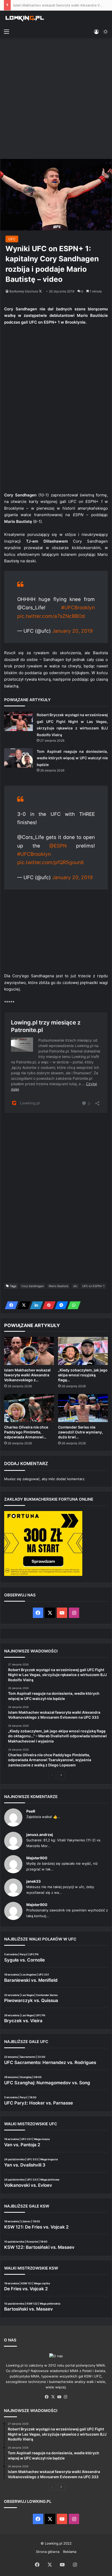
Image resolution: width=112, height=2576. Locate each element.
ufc (75, 1286)
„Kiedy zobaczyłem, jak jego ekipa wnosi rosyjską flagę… (83, 1375)
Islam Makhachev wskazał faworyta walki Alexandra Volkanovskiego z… (27, 1375)
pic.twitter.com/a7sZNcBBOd (51, 616)
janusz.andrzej (40, 1834)
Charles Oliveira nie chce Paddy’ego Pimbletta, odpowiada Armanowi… (26, 1432)
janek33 (33, 1881)
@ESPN (58, 846)
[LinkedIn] (35, 1305)
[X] (22, 1305)
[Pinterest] (47, 1305)
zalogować (31, 1479)
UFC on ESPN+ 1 (93, 1286)
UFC (12, 239)
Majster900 (37, 1858)
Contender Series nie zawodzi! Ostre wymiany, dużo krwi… (80, 1432)
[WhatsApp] (72, 1305)
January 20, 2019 (72, 631)
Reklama (70, 2552)
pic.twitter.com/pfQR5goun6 (51, 862)
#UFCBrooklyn (78, 608)
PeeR (31, 1811)
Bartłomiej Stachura (24, 291)
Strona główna (48, 2552)
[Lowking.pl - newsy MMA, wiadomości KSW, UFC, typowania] (25, 18)
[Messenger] (60, 1305)
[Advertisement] (56, 99)
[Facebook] (10, 1305)
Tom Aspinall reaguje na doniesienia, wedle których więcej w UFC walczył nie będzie (72, 758)
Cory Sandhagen (33, 1286)
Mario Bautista (58, 1286)
